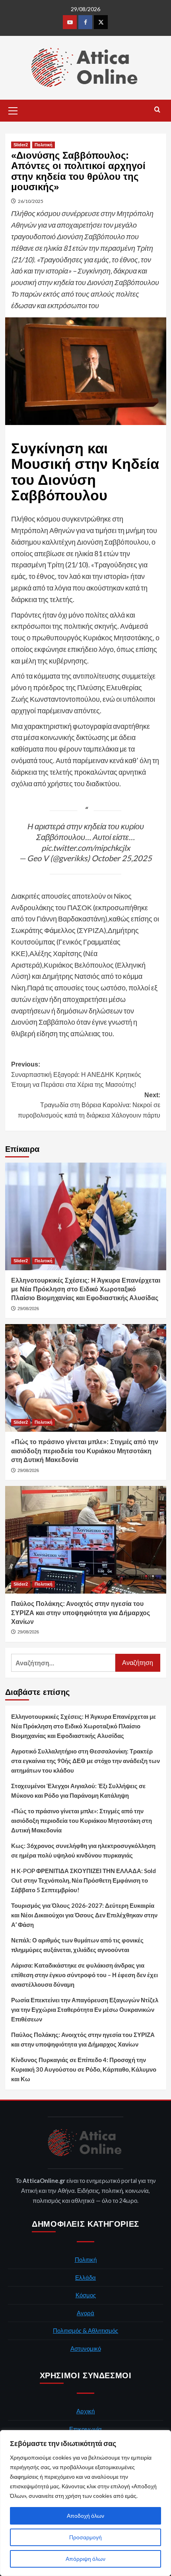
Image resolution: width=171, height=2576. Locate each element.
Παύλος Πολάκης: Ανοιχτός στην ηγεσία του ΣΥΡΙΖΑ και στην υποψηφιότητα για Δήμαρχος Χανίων (81, 1613)
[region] (85, 2503)
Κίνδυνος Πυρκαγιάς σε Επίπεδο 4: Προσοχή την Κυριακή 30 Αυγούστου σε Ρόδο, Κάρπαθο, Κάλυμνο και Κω (84, 2069)
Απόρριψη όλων (85, 2559)
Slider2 (21, 145)
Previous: (76, 1074)
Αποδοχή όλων (85, 2516)
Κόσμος (86, 2295)
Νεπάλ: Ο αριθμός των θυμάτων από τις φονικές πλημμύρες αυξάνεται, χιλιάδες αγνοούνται (77, 1945)
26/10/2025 (31, 201)
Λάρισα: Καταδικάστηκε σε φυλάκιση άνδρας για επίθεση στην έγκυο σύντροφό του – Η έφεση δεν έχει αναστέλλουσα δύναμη (85, 1975)
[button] (13, 110)
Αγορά (85, 2313)
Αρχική (85, 2411)
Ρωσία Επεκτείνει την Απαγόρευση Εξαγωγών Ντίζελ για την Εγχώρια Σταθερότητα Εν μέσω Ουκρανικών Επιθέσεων (85, 2009)
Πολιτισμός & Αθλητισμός (85, 2330)
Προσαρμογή (85, 2537)
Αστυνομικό (86, 2348)
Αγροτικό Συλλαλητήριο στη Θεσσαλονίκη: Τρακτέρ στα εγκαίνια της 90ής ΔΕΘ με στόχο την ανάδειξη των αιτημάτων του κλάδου (85, 1761)
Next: (89, 1105)
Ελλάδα (85, 2277)
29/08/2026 (28, 1309)
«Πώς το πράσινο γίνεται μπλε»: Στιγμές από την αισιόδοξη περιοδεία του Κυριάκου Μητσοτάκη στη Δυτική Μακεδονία (85, 1451)
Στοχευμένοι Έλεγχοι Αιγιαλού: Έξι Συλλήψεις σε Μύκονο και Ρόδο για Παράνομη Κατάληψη (78, 1791)
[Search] (157, 110)
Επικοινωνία (85, 2429)
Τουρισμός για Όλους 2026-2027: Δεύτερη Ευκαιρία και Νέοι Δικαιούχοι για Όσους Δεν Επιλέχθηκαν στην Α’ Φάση (84, 1915)
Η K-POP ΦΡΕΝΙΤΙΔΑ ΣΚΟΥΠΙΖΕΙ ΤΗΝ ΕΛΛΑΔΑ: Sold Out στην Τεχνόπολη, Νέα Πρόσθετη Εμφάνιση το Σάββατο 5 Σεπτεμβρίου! (84, 1880)
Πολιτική (44, 145)
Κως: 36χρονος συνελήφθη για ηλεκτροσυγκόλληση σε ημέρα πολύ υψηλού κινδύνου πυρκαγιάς (83, 1850)
